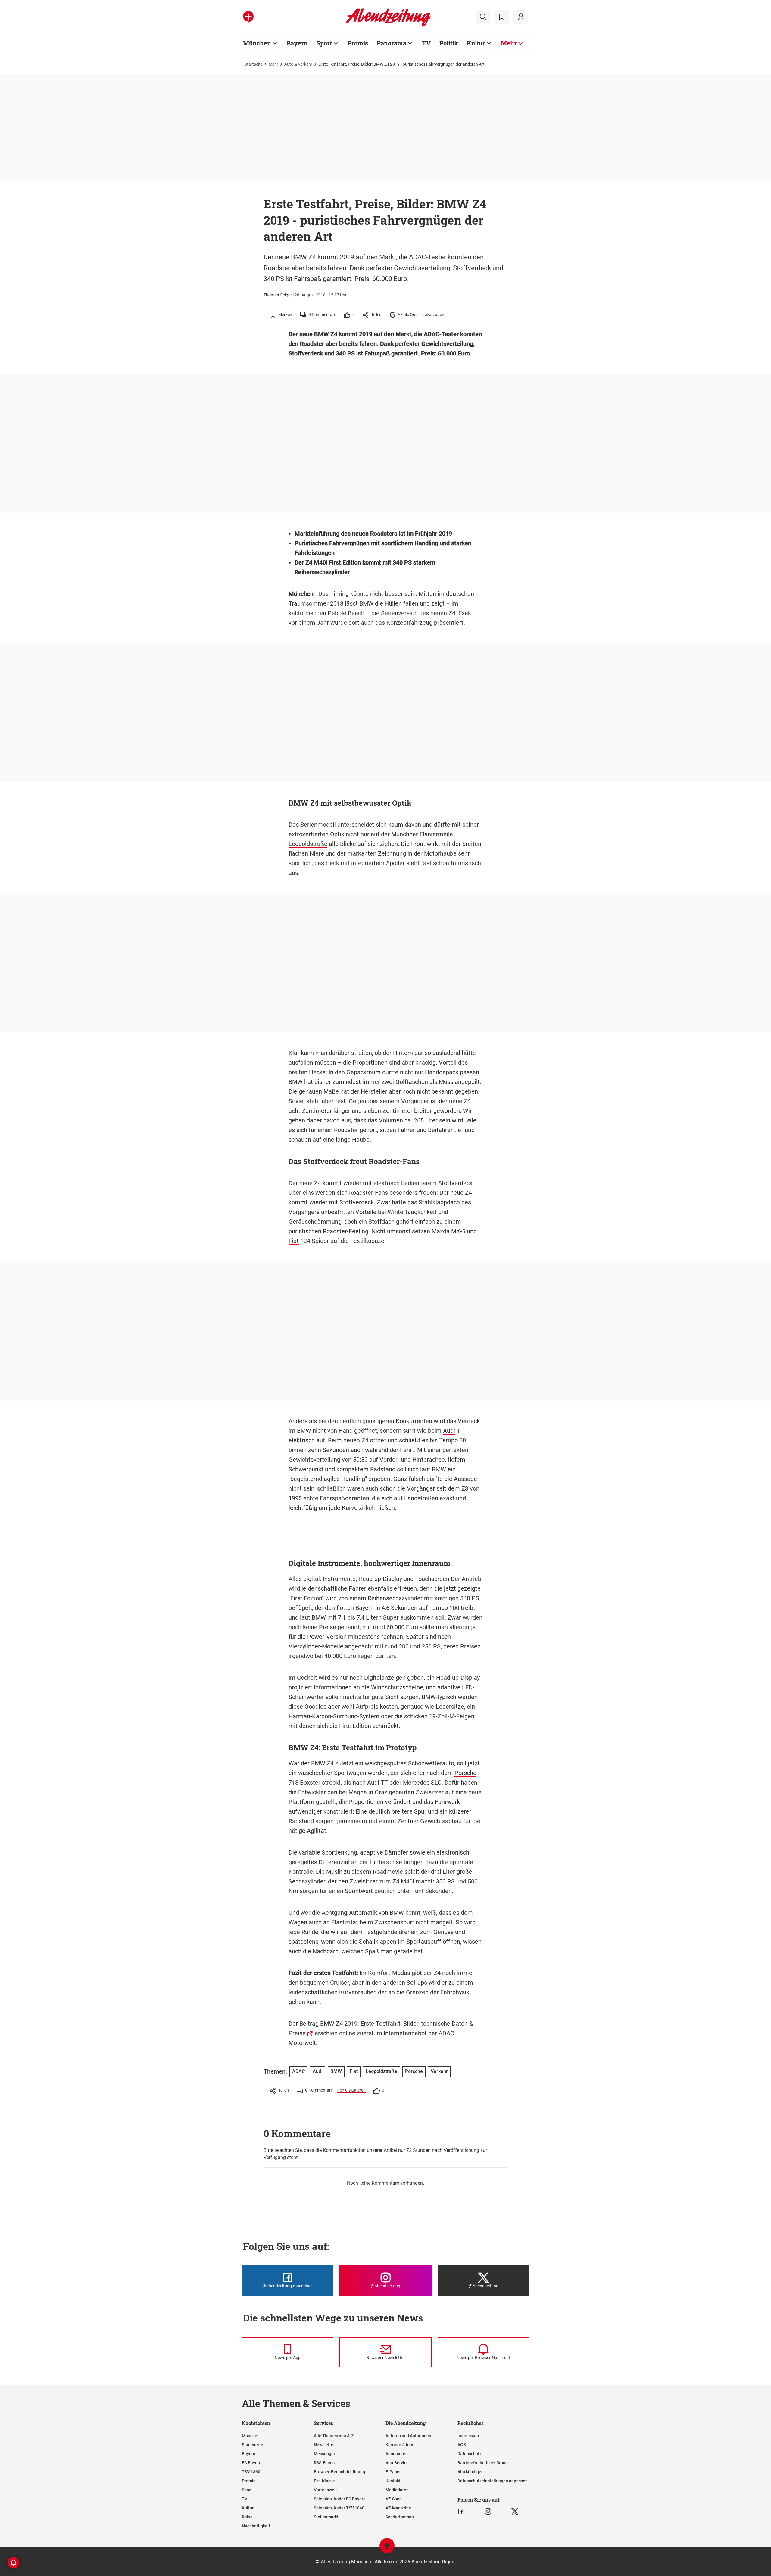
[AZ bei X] (515, 2512)
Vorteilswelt (325, 2490)
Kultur (476, 43)
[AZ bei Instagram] (488, 2512)
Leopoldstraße (308, 844)
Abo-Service (397, 2463)
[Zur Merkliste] (502, 17)
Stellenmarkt (326, 2517)
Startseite (254, 64)
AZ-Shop (394, 2499)
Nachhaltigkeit (256, 2526)
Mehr (509, 43)
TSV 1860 (251, 2472)
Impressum (468, 2436)
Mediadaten (397, 2490)
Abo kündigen (471, 2472)
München (257, 43)
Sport (324, 43)
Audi (449, 1431)
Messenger (325, 2454)
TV (426, 43)
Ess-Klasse (324, 2481)
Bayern (297, 43)
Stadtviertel (253, 2445)
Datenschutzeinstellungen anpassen (493, 2481)
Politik (449, 43)
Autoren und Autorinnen (408, 2436)
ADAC (446, 2033)
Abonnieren (397, 2454)
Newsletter (324, 2445)
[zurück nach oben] (387, 2548)
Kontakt (393, 2481)
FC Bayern (252, 2463)
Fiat (294, 1241)
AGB (462, 2445)
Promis (358, 43)
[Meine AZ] (521, 17)
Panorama (392, 43)
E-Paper (393, 2472)
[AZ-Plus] (248, 17)
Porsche (465, 1773)
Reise (247, 2517)
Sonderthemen (400, 2517)
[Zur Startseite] (388, 25)
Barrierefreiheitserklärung (483, 2463)
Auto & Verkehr (298, 64)
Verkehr (439, 2071)
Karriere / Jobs (400, 2445)
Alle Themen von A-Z (334, 2436)
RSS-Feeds (324, 2463)
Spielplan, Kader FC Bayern (340, 2499)
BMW (322, 334)
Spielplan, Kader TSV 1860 (339, 2508)
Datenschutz (470, 2454)
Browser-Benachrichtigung (339, 2472)
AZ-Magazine (398, 2508)
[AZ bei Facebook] (461, 2512)
